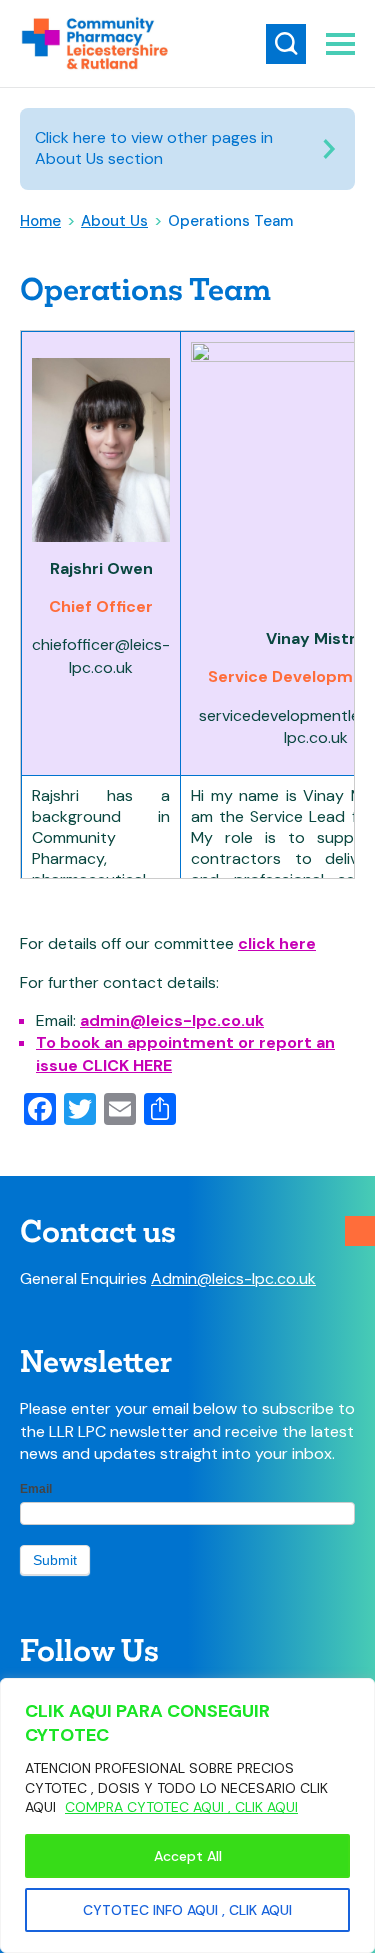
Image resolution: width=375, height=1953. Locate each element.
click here (277, 943)
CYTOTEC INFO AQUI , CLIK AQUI (187, 1910)
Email (36, 1489)
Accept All (188, 1856)
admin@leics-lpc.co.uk (172, 1020)
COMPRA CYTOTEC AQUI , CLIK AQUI (181, 1807)
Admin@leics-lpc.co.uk (233, 1278)
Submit (55, 1560)
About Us (114, 221)
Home (40, 221)
